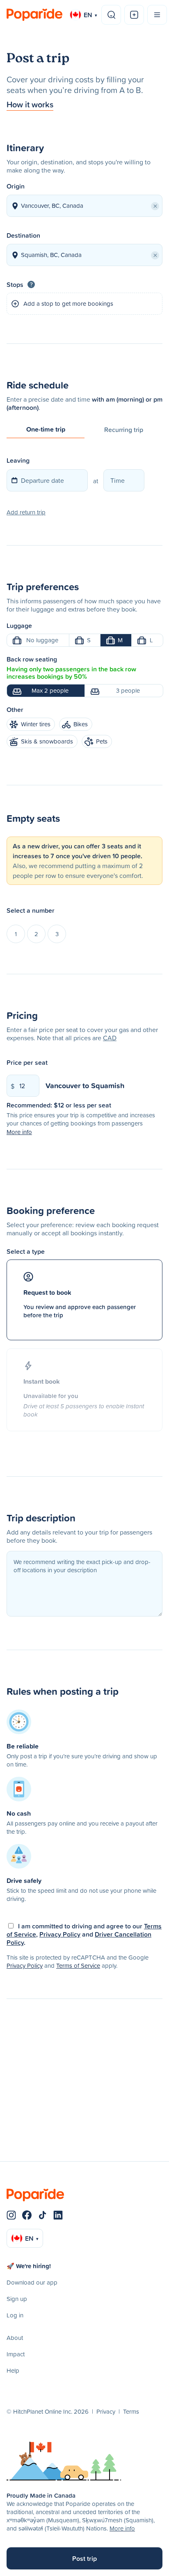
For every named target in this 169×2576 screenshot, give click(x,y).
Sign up (17, 2299)
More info (122, 2528)
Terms (131, 2411)
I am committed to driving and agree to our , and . (84, 1934)
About (15, 2338)
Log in (15, 2315)
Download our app (32, 2282)
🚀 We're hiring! (29, 2266)
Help (13, 2370)
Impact (16, 2354)
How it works (30, 104)
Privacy (106, 2411)
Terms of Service (78, 1966)
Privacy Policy (60, 1934)
